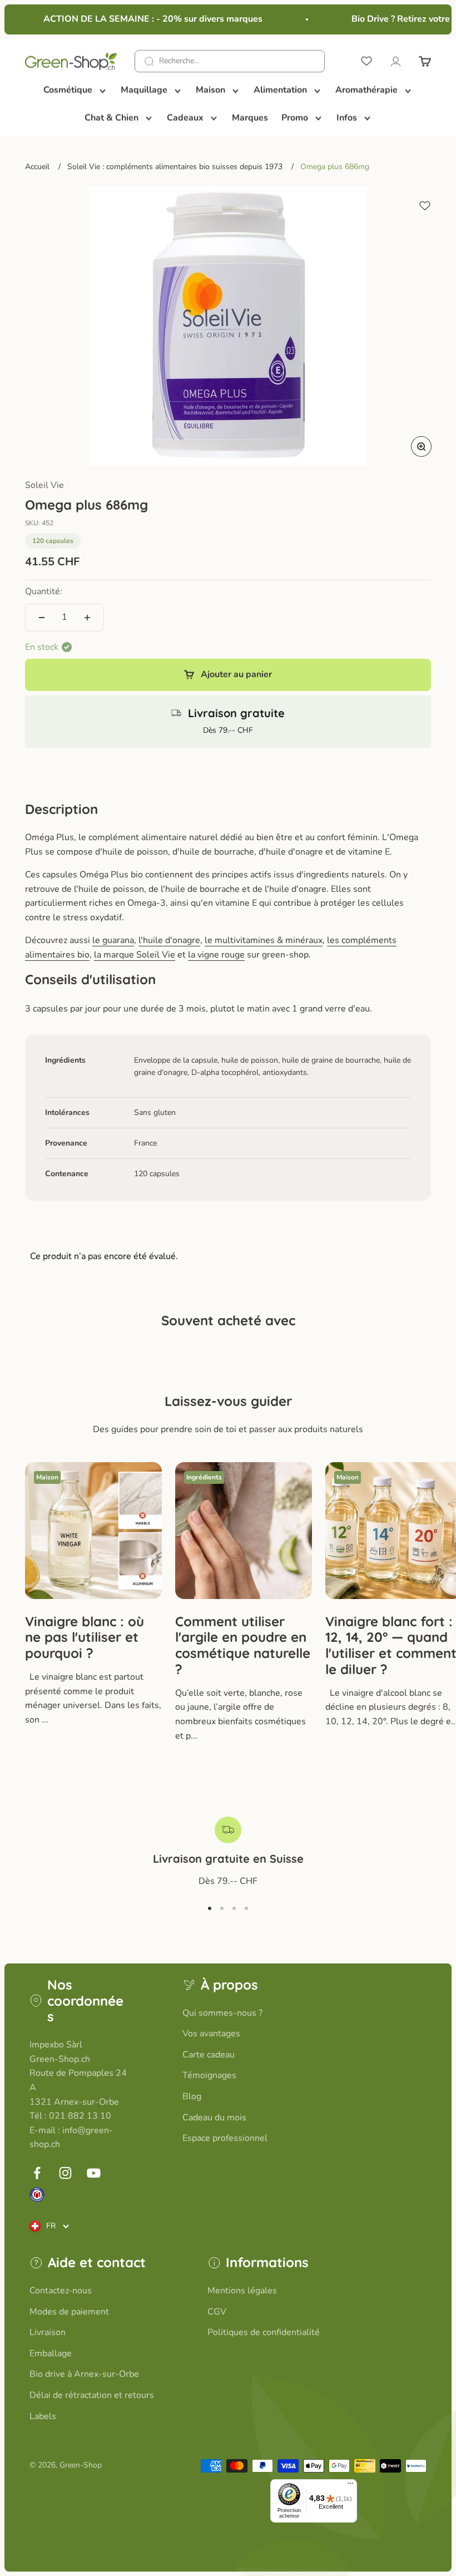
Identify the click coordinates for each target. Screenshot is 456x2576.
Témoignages (209, 2075)
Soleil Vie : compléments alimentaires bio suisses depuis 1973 (175, 167)
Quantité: (44, 591)
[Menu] (350, 2486)
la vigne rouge (216, 955)
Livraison (48, 2332)
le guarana (113, 940)
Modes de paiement (69, 2312)
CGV (217, 2312)
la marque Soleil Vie (135, 955)
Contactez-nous (61, 2291)
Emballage (51, 2353)
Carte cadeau (209, 2055)
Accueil (37, 167)
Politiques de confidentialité (264, 2332)
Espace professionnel (225, 2138)
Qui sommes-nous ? (222, 2013)
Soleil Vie (44, 485)
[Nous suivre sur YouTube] (94, 2173)
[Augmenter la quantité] (87, 618)
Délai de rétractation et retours (92, 2395)
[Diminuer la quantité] (42, 618)
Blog (192, 2096)
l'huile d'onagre (169, 940)
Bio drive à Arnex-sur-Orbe (84, 2374)
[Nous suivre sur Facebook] (37, 2173)
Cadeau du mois (214, 2118)
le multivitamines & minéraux (264, 940)
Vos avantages (211, 2034)
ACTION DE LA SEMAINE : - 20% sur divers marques (145, 19)
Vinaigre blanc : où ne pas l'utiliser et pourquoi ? (85, 1637)
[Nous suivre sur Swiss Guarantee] (37, 2195)
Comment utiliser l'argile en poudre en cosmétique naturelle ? (243, 1645)
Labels (43, 2416)
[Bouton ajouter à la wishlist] (425, 206)
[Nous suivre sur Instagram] (65, 2173)
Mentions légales (242, 2291)
